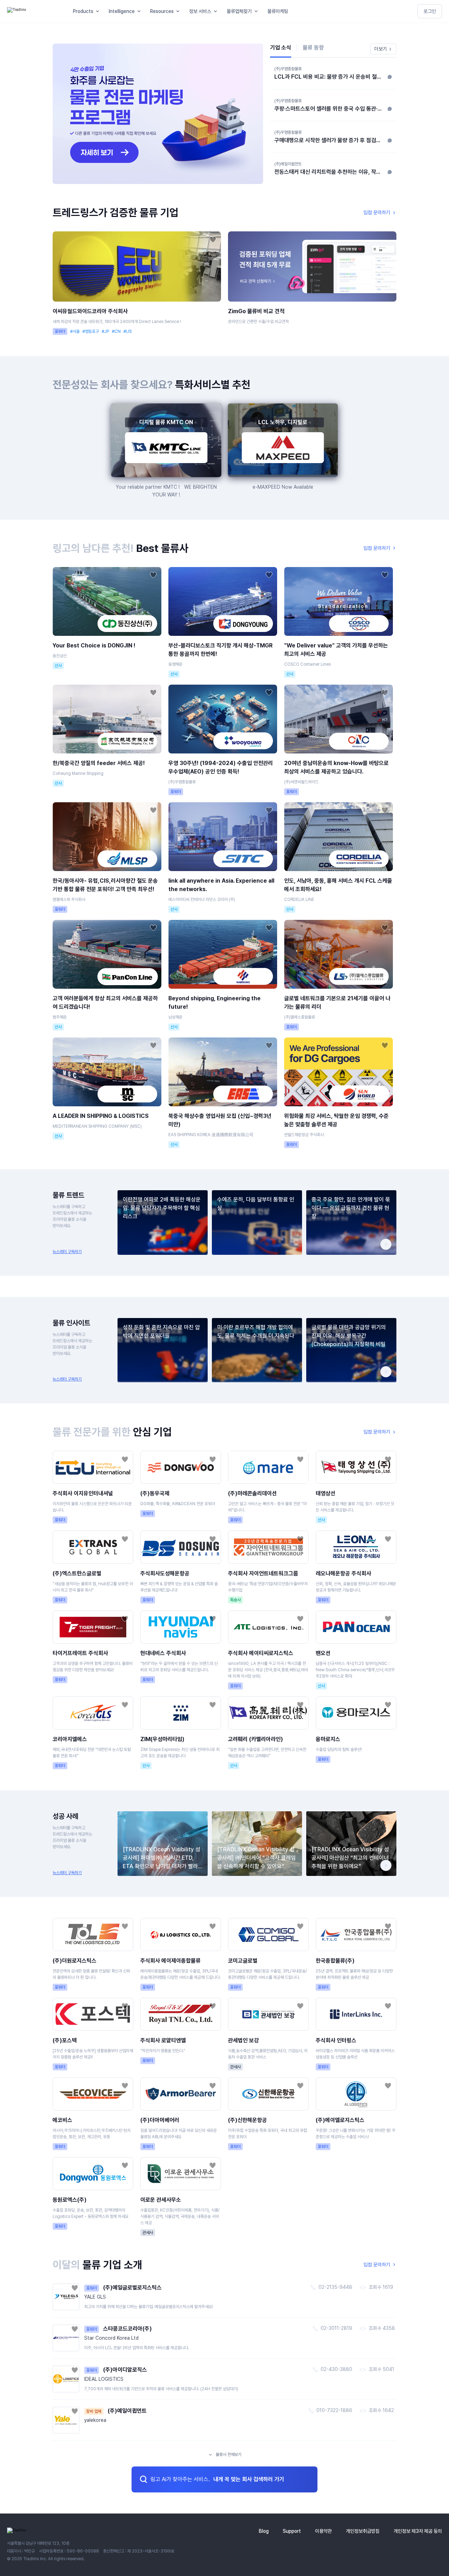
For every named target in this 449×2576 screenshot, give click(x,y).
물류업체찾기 (239, 11)
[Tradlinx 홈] (34, 11)
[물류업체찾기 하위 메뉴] (257, 11)
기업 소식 (281, 48)
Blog (264, 2531)
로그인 (430, 11)
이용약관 (323, 2531)
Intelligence (122, 11)
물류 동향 (313, 48)
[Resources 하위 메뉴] (179, 11)
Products (83, 11)
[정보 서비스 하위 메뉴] (217, 11)
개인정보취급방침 (363, 2531)
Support (292, 2531)
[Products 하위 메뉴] (99, 11)
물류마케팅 (278, 11)
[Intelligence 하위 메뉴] (140, 11)
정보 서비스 (200, 11)
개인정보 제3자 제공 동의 (418, 2531)
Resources (162, 11)
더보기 (381, 49)
